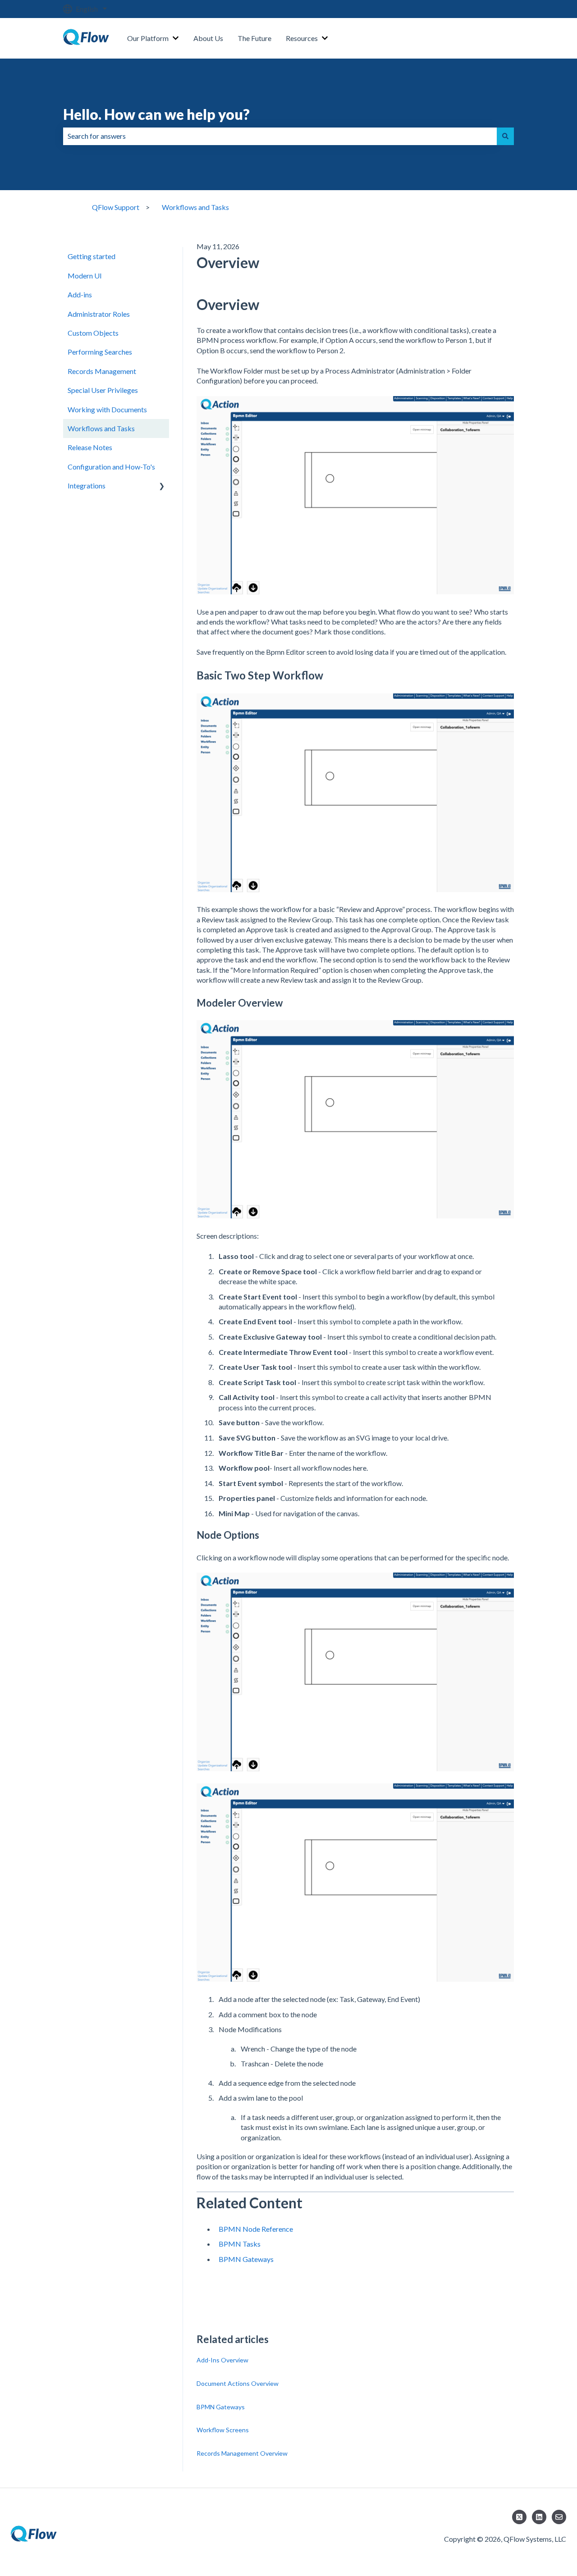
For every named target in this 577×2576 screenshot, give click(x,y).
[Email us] (559, 2517)
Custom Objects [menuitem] (93, 333)
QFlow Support (116, 207)
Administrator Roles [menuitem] (99, 314)
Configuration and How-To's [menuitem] (111, 467)
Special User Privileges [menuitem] (103, 390)
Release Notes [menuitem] (90, 447)
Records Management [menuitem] (102, 371)
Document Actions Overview (238, 2383)
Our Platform (148, 38)
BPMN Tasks (240, 2244)
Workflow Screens (223, 2430)
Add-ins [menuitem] (80, 294)
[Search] (505, 136)
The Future (254, 38)
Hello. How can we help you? (156, 114)
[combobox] (280, 136)
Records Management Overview (242, 2453)
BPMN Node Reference (256, 2229)
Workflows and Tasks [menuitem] (101, 428)
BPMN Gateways (246, 2259)
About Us (208, 38)
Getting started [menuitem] (92, 256)
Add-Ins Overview (222, 2360)
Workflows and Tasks (195, 207)
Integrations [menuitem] (87, 486)
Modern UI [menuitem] (85, 276)
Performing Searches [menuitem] (100, 352)
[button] (162, 486)
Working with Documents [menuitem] (107, 409)
